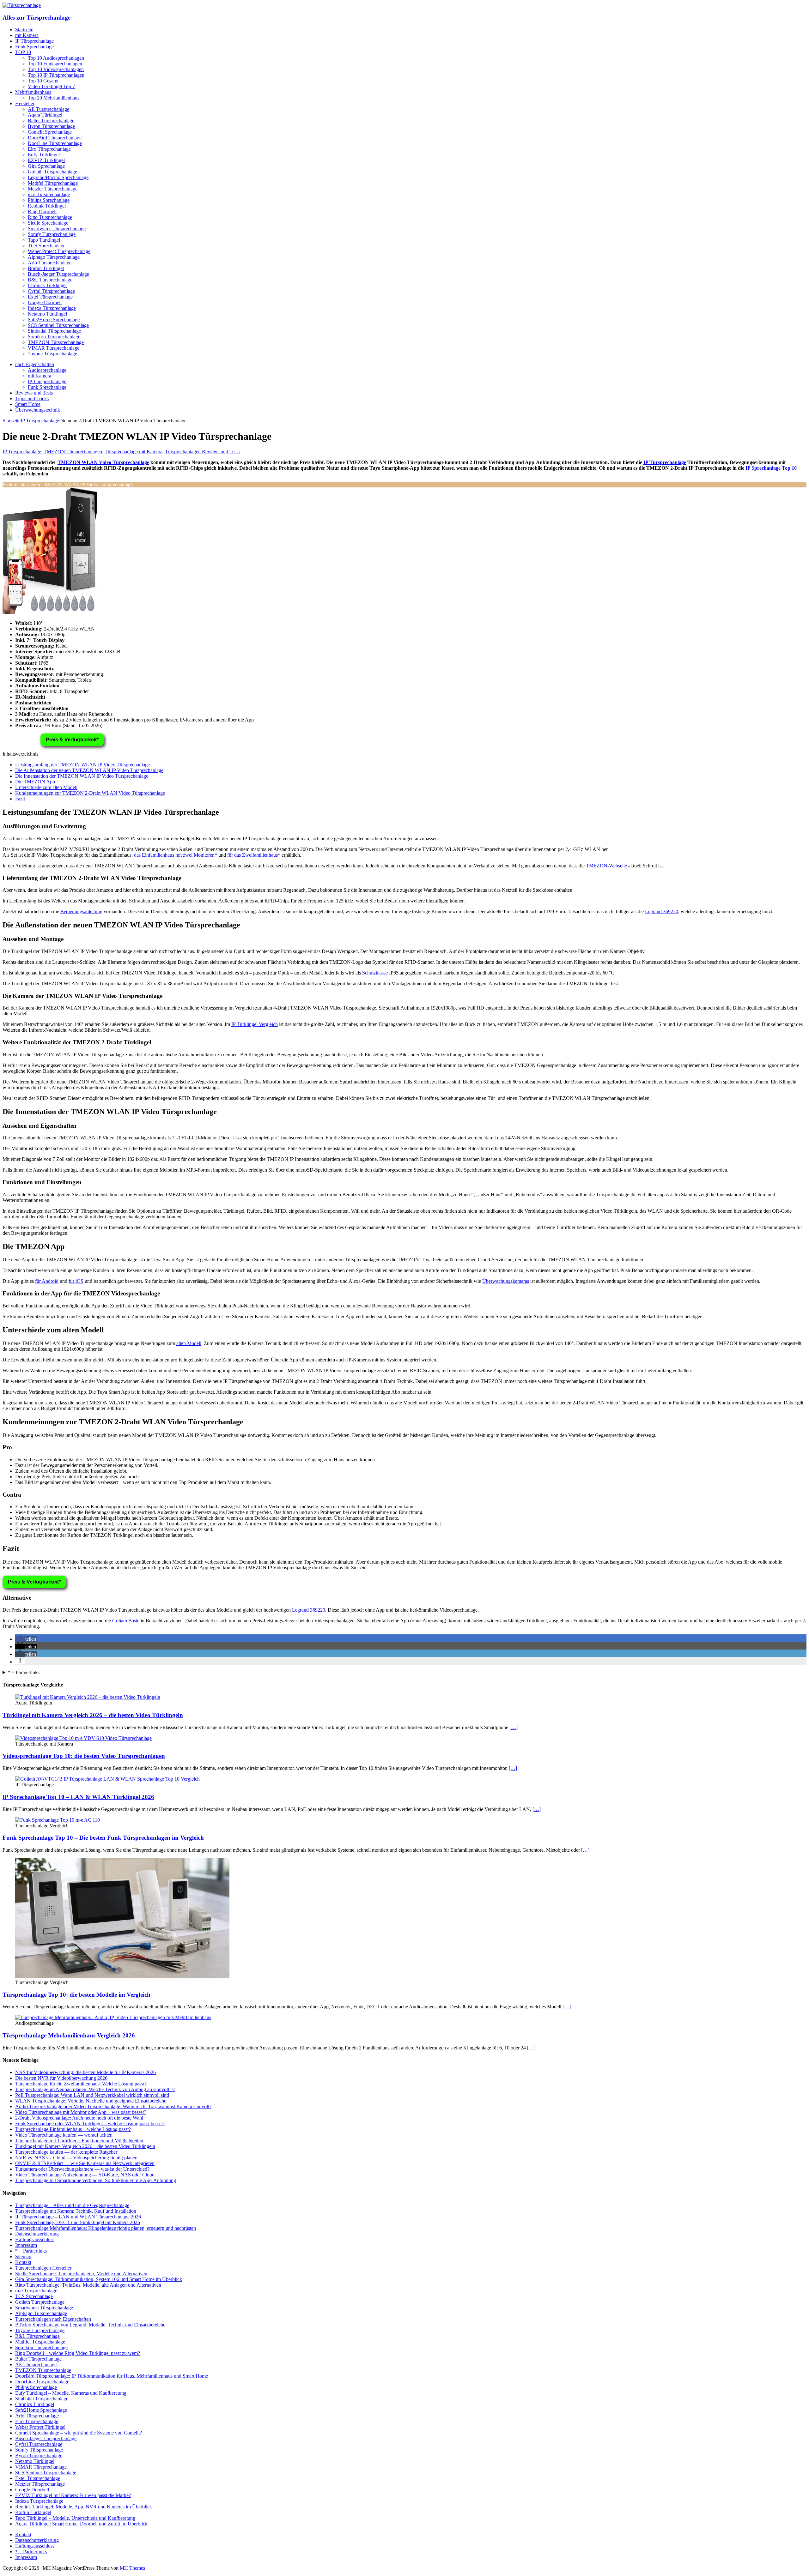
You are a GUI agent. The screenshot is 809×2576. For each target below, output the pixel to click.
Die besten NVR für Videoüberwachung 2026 (61, 2078)
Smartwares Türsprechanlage (57, 229)
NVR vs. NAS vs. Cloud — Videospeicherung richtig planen (76, 2158)
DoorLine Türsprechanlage (55, 143)
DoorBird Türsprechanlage (55, 138)
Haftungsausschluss (35, 2239)
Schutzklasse (375, 973)
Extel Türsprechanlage (50, 297)
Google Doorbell (45, 302)
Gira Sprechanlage (46, 166)
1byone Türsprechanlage (52, 354)
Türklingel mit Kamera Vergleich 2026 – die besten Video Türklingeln (93, 1715)
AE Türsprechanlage (49, 109)
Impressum (26, 2245)
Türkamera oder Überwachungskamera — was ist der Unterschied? (82, 2169)
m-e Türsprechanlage (49, 194)
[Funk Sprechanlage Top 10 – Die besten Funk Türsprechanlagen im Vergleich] (58, 1820)
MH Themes (132, 2568)
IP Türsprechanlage (34, 41)
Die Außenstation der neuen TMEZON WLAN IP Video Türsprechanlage (89, 770)
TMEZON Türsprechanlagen (73, 452)
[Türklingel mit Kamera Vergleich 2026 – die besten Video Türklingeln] (88, 1697)
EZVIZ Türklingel (46, 160)
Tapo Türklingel (44, 240)
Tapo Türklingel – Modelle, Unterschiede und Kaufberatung (75, 2518)
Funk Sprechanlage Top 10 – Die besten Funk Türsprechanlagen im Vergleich (103, 1838)
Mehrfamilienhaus (33, 92)
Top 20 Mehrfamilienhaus (54, 98)
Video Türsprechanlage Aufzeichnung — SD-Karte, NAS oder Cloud (85, 2175)
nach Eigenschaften (35, 364)
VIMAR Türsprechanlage (54, 348)
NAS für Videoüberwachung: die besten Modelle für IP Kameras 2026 (85, 2072)
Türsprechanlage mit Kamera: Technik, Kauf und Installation (76, 2211)
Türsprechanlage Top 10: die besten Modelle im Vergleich (76, 1995)
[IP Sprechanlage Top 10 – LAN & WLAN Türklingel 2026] (107, 1779)
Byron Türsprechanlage (51, 126)
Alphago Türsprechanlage (54, 257)
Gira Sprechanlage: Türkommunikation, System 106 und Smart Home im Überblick (99, 2279)
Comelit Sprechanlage (50, 132)
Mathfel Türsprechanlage (53, 183)
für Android (47, 1281)
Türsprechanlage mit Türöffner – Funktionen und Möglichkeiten (79, 2141)
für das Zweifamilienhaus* (254, 855)
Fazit (20, 799)
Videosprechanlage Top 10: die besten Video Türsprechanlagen (84, 1756)
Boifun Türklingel (46, 268)
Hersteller (25, 103)
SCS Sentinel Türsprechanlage (58, 325)
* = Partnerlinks (24, 1672)
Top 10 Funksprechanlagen (55, 64)
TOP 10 (23, 52)
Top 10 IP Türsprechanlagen (56, 75)
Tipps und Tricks (32, 398)
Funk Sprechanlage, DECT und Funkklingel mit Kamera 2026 (78, 2222)
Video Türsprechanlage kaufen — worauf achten (64, 2135)
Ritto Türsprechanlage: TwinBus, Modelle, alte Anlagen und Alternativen (88, 2285)
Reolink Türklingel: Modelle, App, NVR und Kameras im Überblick (84, 2507)
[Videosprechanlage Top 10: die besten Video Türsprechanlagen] (83, 1738)
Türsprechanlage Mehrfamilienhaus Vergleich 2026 (69, 2035)
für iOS (76, 1281)
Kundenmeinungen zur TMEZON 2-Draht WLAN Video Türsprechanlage (90, 793)
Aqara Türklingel (45, 115)
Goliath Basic (126, 1621)
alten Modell (189, 1343)
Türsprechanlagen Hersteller (43, 2268)
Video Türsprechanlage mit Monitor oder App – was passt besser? (81, 2112)
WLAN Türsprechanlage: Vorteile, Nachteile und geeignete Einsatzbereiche (91, 2101)
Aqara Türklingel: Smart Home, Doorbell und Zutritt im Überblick (81, 2524)
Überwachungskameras (506, 1281)
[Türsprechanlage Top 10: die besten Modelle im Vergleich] (122, 1977)
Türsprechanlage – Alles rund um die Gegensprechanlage (72, 2205)
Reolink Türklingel (47, 206)
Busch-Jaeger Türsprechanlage (58, 274)
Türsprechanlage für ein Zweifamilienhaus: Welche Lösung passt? (81, 2084)
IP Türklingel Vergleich (255, 1024)
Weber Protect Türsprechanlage (59, 251)
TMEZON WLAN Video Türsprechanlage (103, 462)
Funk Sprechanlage (34, 47)
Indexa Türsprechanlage (52, 308)
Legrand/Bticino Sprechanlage (58, 177)
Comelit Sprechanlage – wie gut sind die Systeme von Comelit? (79, 2433)
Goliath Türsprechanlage (52, 172)
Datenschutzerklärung (37, 2234)
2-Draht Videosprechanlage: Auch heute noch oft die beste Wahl (79, 2118)
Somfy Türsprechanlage (52, 234)
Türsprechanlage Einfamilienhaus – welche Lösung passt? (73, 2129)
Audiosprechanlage (47, 370)
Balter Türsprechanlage (51, 121)
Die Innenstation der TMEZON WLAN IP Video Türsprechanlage (82, 776)
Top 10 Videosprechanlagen (56, 69)
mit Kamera (27, 35)
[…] (514, 1727)
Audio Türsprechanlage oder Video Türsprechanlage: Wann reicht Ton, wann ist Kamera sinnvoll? (113, 2106)
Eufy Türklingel (44, 155)
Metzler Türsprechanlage (53, 189)
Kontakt (23, 2262)
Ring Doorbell (42, 211)
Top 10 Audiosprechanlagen (56, 58)
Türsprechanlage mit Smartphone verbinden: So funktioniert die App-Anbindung (96, 2180)
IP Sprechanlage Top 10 (771, 468)
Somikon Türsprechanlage (54, 337)
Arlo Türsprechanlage (50, 263)
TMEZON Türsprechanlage (56, 342)
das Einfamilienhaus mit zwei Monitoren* (176, 855)
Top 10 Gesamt (43, 81)
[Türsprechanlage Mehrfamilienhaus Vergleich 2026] (113, 2017)
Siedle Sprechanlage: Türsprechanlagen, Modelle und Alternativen (81, 2274)
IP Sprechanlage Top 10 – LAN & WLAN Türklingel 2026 (78, 1797)
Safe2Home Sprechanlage (54, 320)
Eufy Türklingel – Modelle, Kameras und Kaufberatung (71, 2393)
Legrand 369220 (662, 911)
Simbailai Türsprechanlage (54, 331)
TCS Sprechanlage (47, 246)
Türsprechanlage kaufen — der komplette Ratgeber (66, 2152)
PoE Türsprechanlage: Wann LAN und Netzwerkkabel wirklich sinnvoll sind (92, 2095)
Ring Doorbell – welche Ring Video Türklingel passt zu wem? (78, 2353)
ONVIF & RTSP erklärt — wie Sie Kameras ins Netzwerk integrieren (85, 2163)
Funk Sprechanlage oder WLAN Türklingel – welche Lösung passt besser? (90, 2124)
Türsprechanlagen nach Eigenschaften (53, 2319)
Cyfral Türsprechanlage (51, 291)
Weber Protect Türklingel (40, 2427)
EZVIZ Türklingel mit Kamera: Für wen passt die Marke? (73, 2495)
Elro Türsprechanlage (49, 149)
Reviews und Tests (34, 393)
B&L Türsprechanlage (50, 280)
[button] (26, 1639)
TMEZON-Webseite (606, 866)
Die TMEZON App (35, 782)
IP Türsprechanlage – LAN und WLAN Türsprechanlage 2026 (78, 2217)
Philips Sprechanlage (49, 200)
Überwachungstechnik (38, 410)
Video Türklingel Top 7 (51, 86)
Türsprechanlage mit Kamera (134, 452)
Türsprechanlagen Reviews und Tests (202, 452)
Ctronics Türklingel (47, 285)
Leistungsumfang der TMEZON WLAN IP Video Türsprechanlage (82, 765)
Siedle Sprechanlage (48, 223)
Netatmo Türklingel (47, 314)
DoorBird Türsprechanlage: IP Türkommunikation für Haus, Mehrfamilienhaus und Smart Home (112, 2376)
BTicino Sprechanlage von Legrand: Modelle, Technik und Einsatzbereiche (90, 2325)
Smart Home (28, 404)
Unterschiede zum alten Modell (46, 787)
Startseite (24, 30)
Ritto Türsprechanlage (50, 217)
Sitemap (23, 2256)
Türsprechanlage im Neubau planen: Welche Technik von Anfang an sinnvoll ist (95, 2089)
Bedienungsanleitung (81, 911)
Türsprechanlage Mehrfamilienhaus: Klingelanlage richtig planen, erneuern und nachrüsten (106, 2228)
